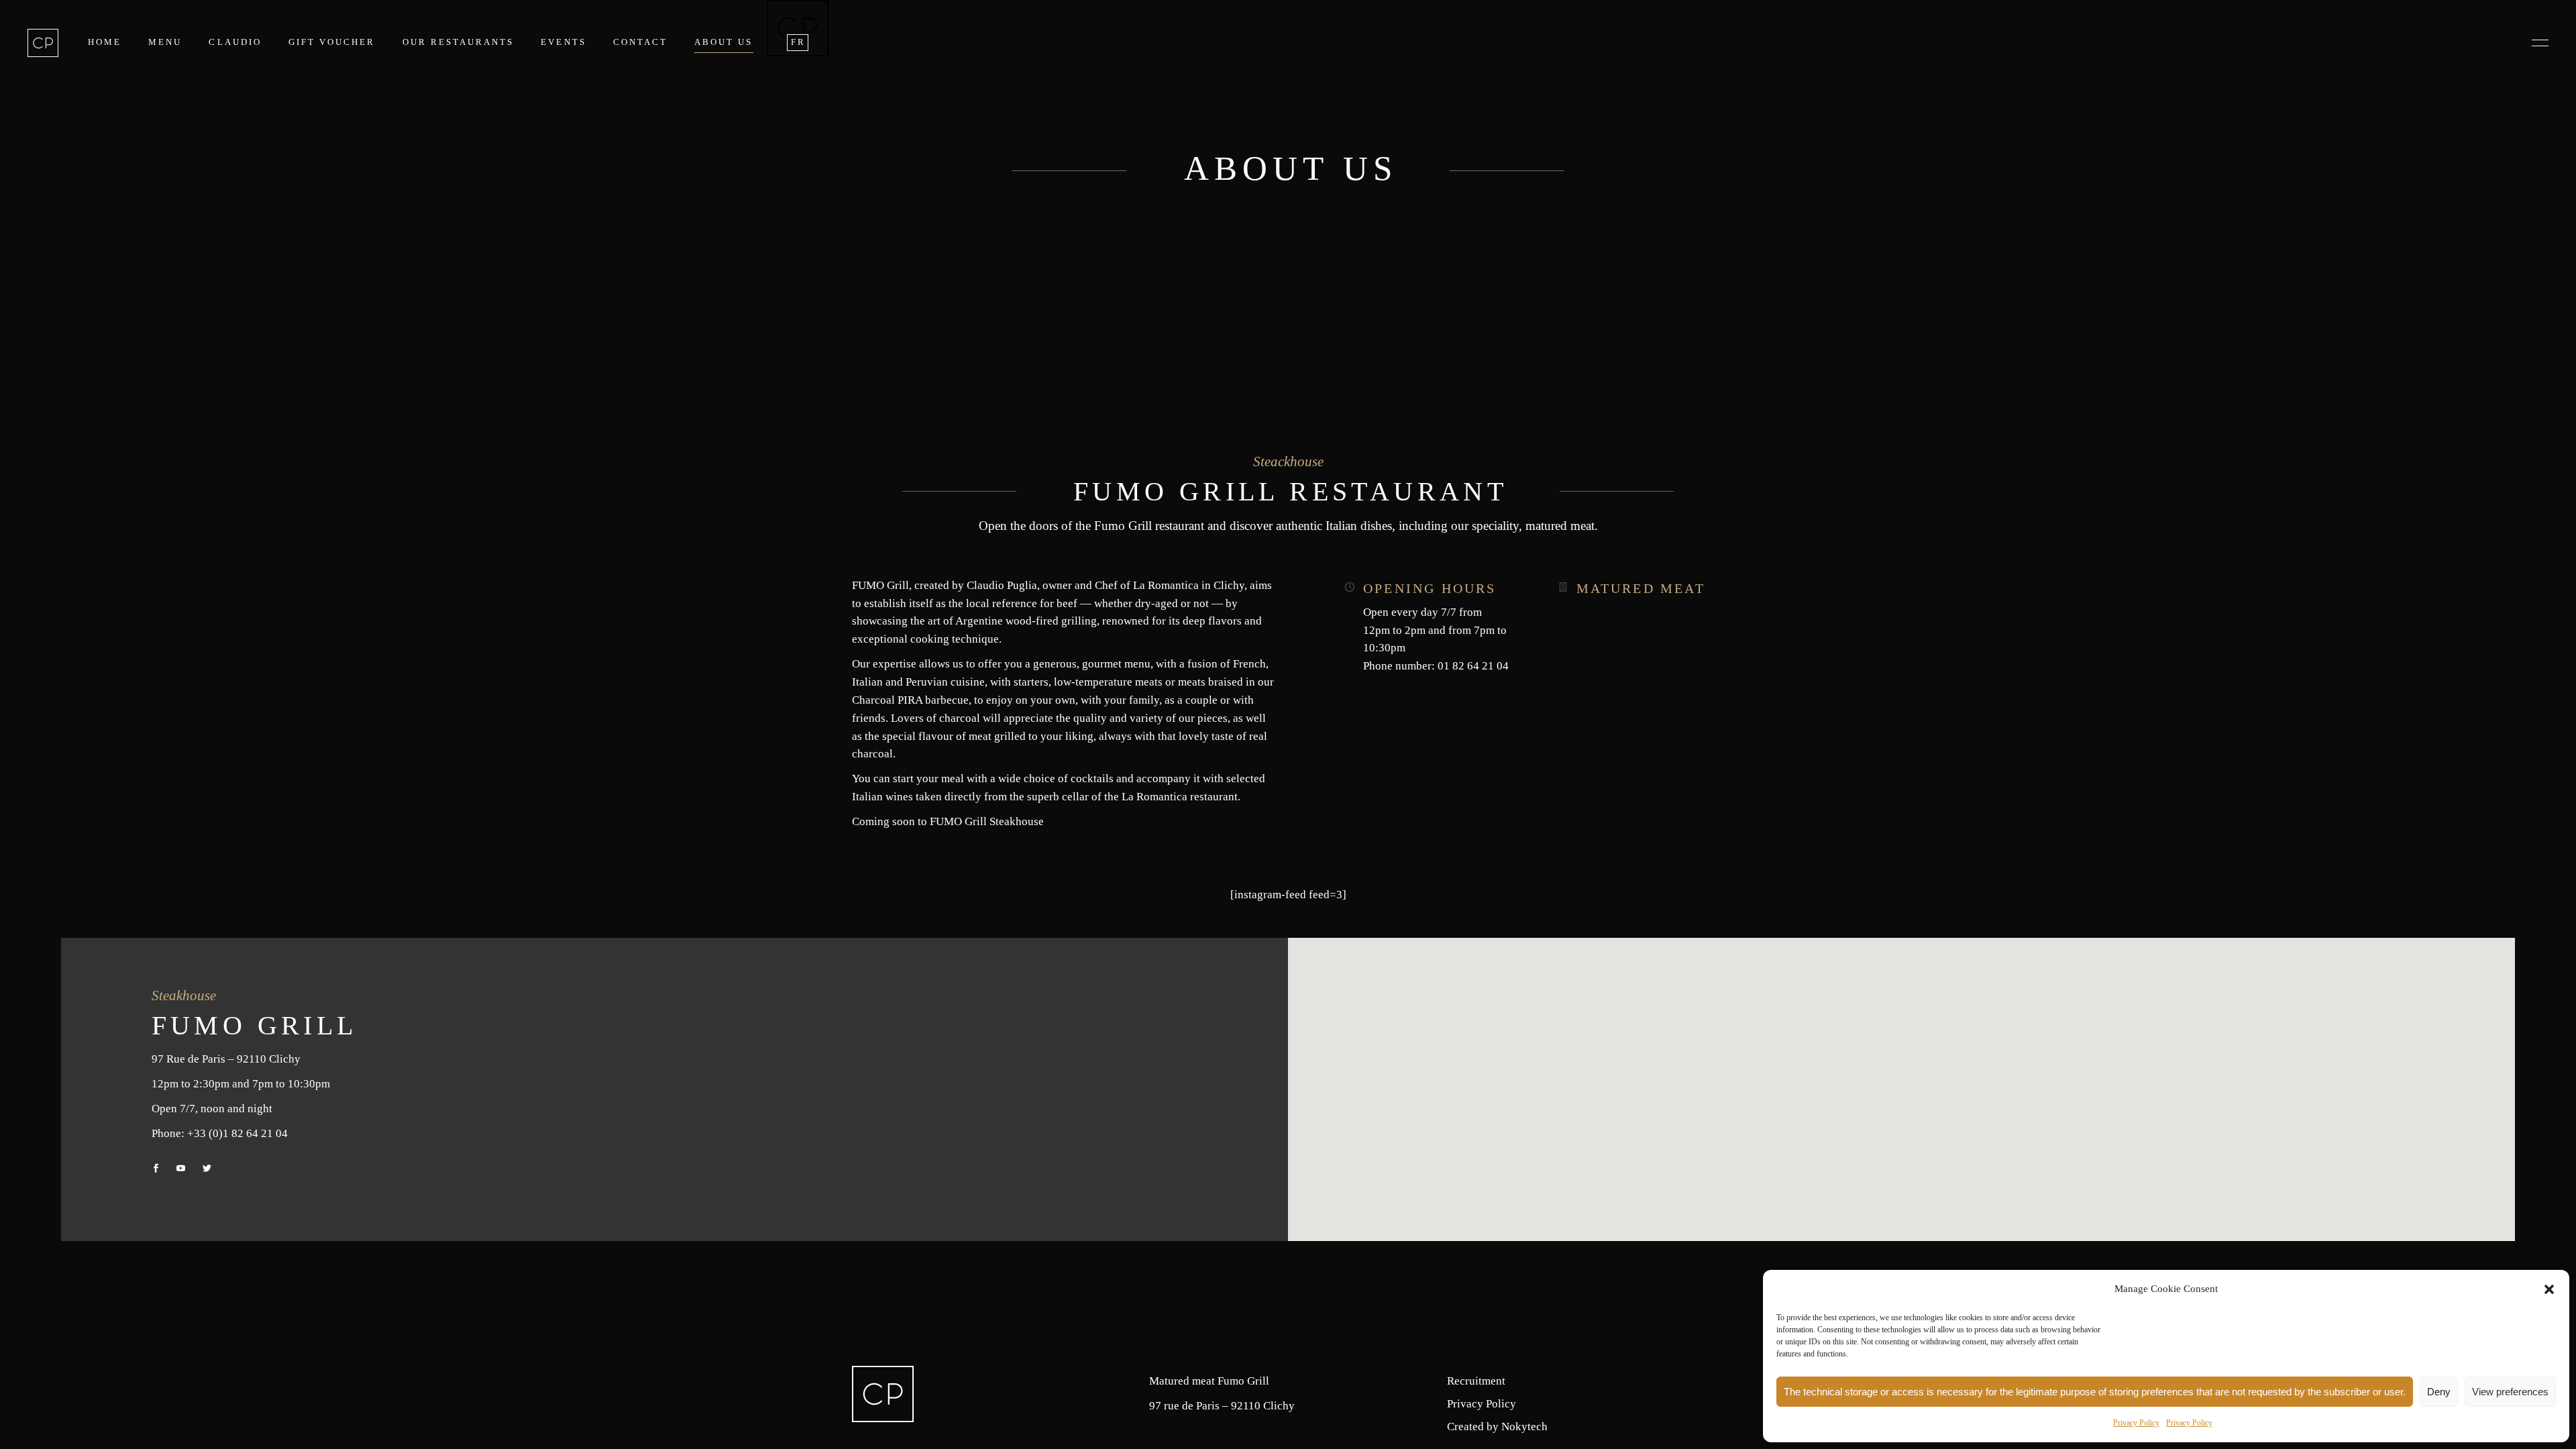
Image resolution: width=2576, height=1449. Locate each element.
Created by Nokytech (1497, 1427)
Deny (2439, 1392)
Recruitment (1476, 1381)
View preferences (2510, 1392)
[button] (2549, 1289)
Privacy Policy (2136, 1423)
